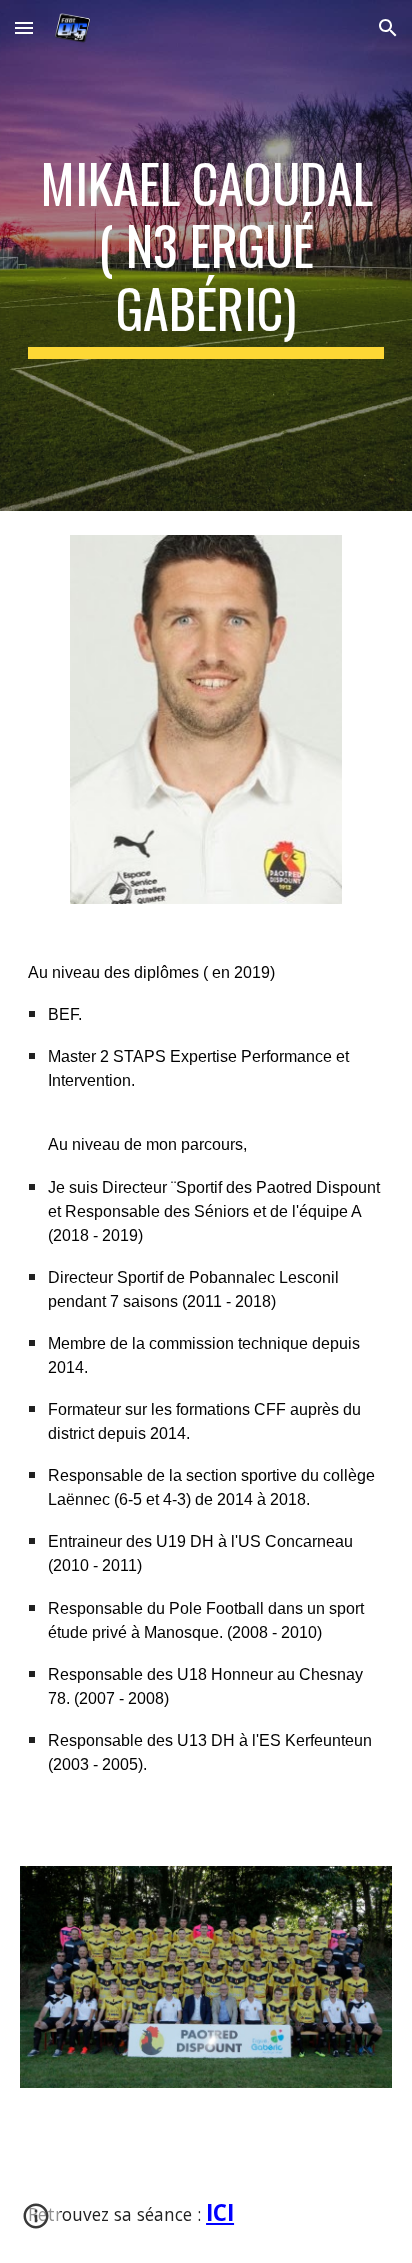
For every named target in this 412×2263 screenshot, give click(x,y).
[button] (24, 27)
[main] (206, 255)
